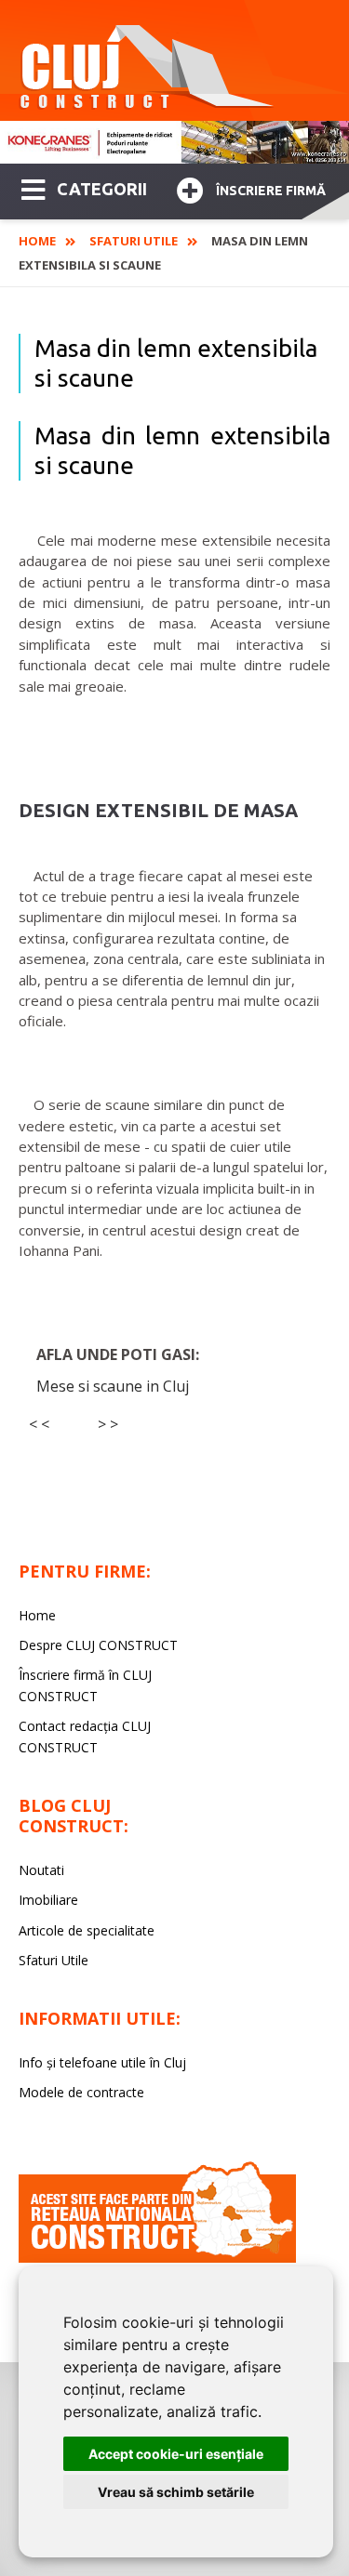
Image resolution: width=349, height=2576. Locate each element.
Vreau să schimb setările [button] (176, 2492)
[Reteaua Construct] (157, 2258)
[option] (174, 142)
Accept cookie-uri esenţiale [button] (176, 2454)
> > (108, 1424)
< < (39, 1424)
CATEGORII (102, 189)
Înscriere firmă (271, 191)
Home (37, 241)
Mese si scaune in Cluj (113, 1386)
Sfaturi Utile (134, 241)
